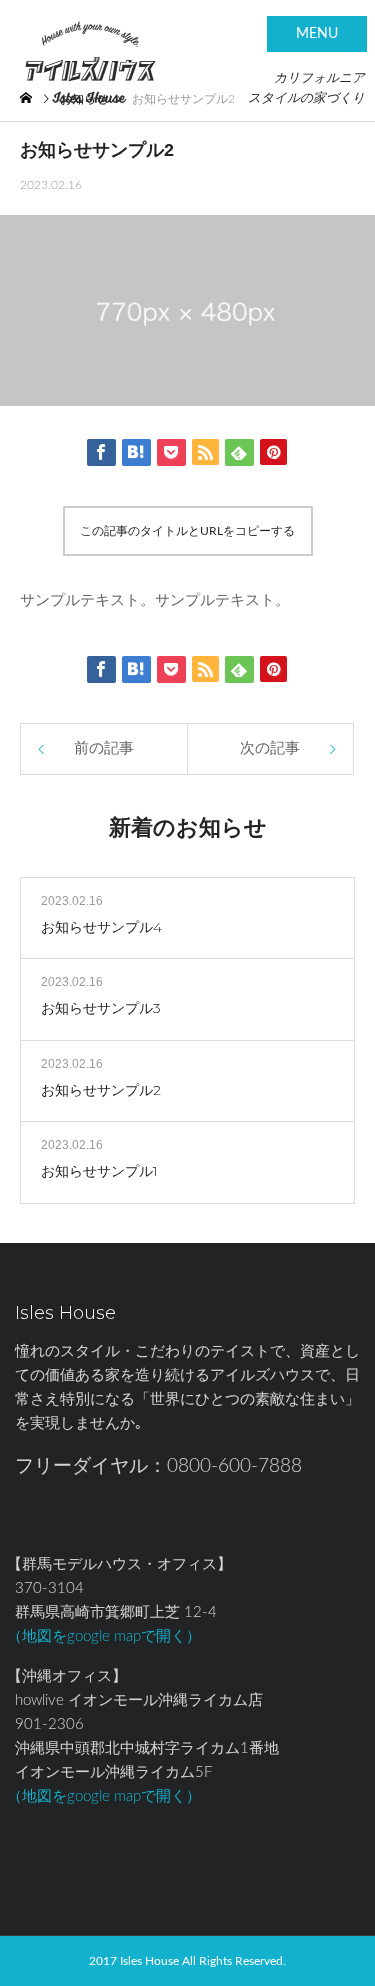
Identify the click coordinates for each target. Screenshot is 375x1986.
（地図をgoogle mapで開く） (104, 1636)
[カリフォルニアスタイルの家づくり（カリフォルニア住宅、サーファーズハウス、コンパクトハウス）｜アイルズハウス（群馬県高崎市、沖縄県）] (90, 46)
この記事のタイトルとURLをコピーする (187, 531)
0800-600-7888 (234, 1466)
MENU (317, 34)
